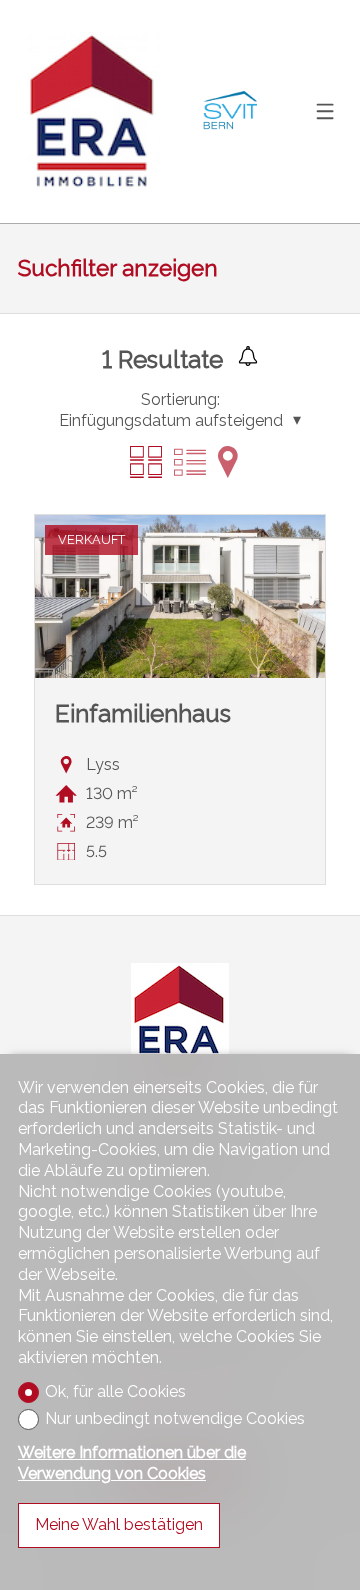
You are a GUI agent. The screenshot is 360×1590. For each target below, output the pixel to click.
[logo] (93, 111)
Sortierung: (180, 399)
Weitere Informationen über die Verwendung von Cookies (132, 1463)
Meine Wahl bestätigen (119, 1524)
